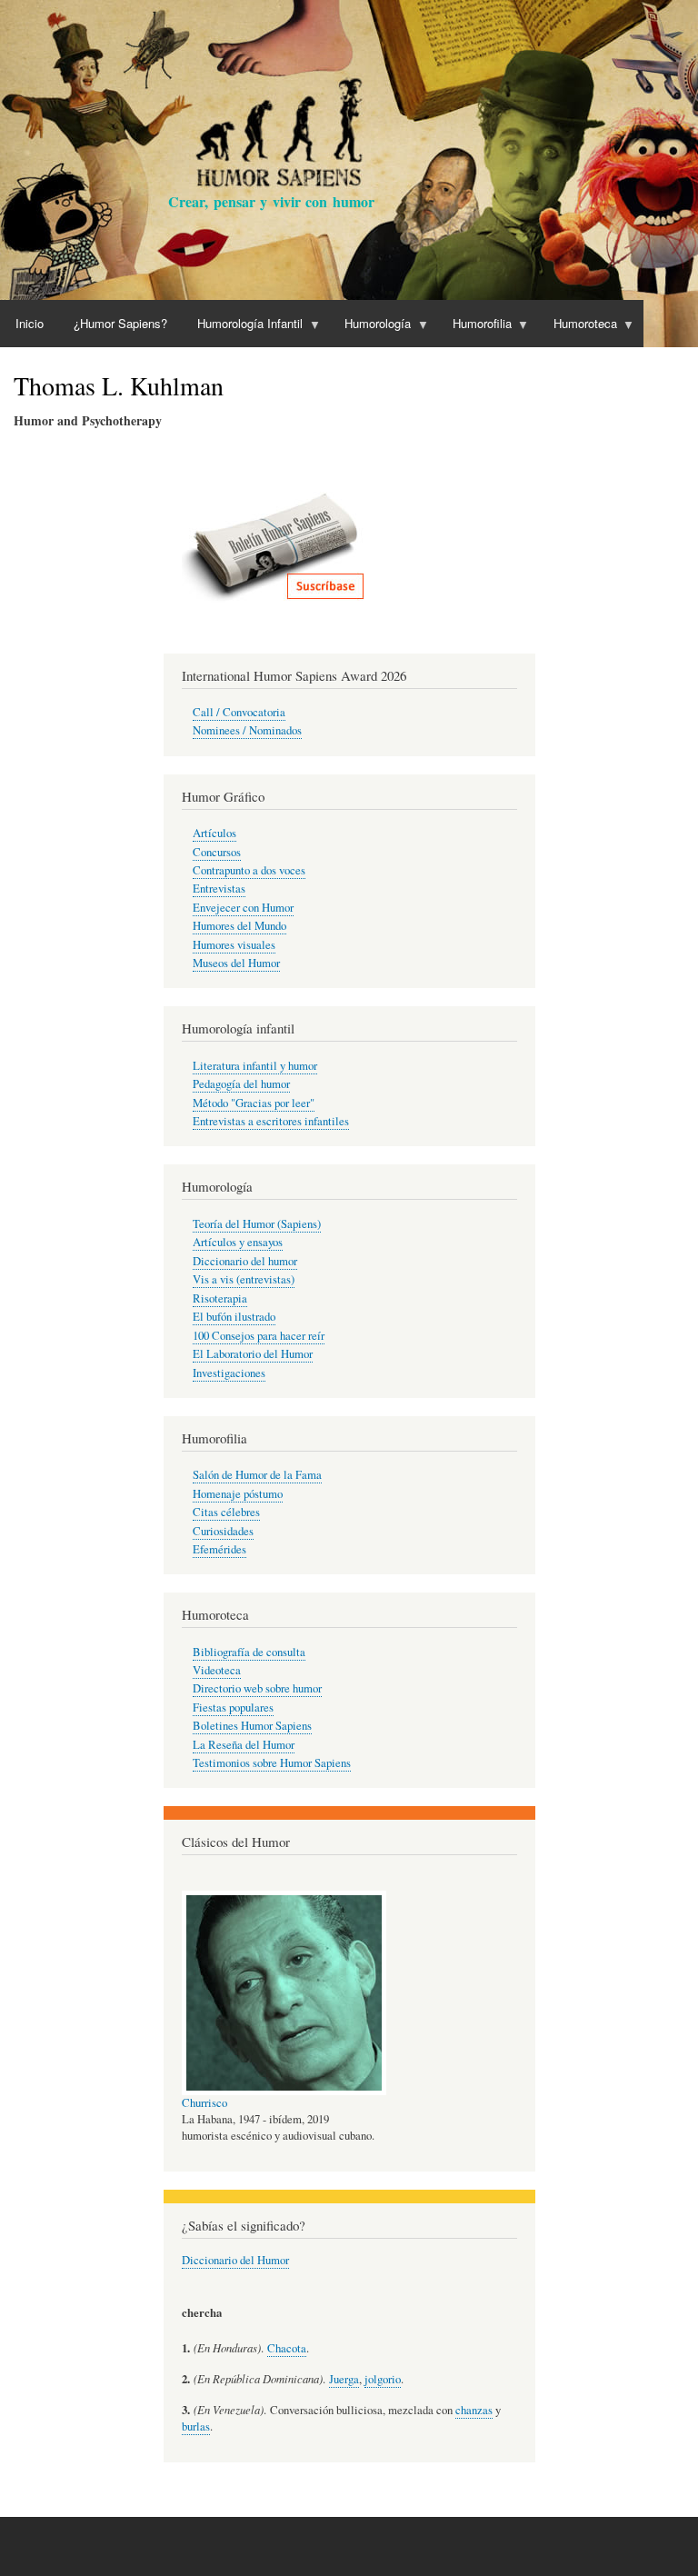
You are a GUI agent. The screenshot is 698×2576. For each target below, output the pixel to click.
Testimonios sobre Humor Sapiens (272, 1763)
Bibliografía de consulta (249, 1652)
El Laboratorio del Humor (253, 1354)
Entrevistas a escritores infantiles (271, 1121)
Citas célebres (226, 1512)
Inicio (30, 323)
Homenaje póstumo (238, 1494)
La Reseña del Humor (244, 1745)
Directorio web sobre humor (257, 1688)
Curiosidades (223, 1531)
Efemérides (219, 1549)
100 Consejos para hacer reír (259, 1336)
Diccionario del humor (245, 1261)
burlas (196, 2426)
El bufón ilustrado (234, 1317)
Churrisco (204, 2103)
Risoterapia (220, 1298)
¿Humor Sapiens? (120, 323)
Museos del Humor (236, 963)
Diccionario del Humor (235, 2260)
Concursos (217, 852)
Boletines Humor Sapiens (252, 1726)
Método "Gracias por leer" (254, 1103)
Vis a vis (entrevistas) (244, 1279)
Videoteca (217, 1670)
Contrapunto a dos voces (249, 870)
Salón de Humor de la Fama (257, 1475)
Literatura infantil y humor (255, 1066)
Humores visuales (234, 945)
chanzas (474, 2410)
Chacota (287, 2348)
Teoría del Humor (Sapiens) (257, 1224)
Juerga (344, 2379)
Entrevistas (219, 889)
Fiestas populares (233, 1707)
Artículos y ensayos (238, 1242)
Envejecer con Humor (243, 908)
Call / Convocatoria (239, 712)
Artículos (214, 833)
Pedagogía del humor (241, 1084)
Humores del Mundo (239, 926)
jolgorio (383, 2379)
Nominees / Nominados (247, 730)
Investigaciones (229, 1373)
